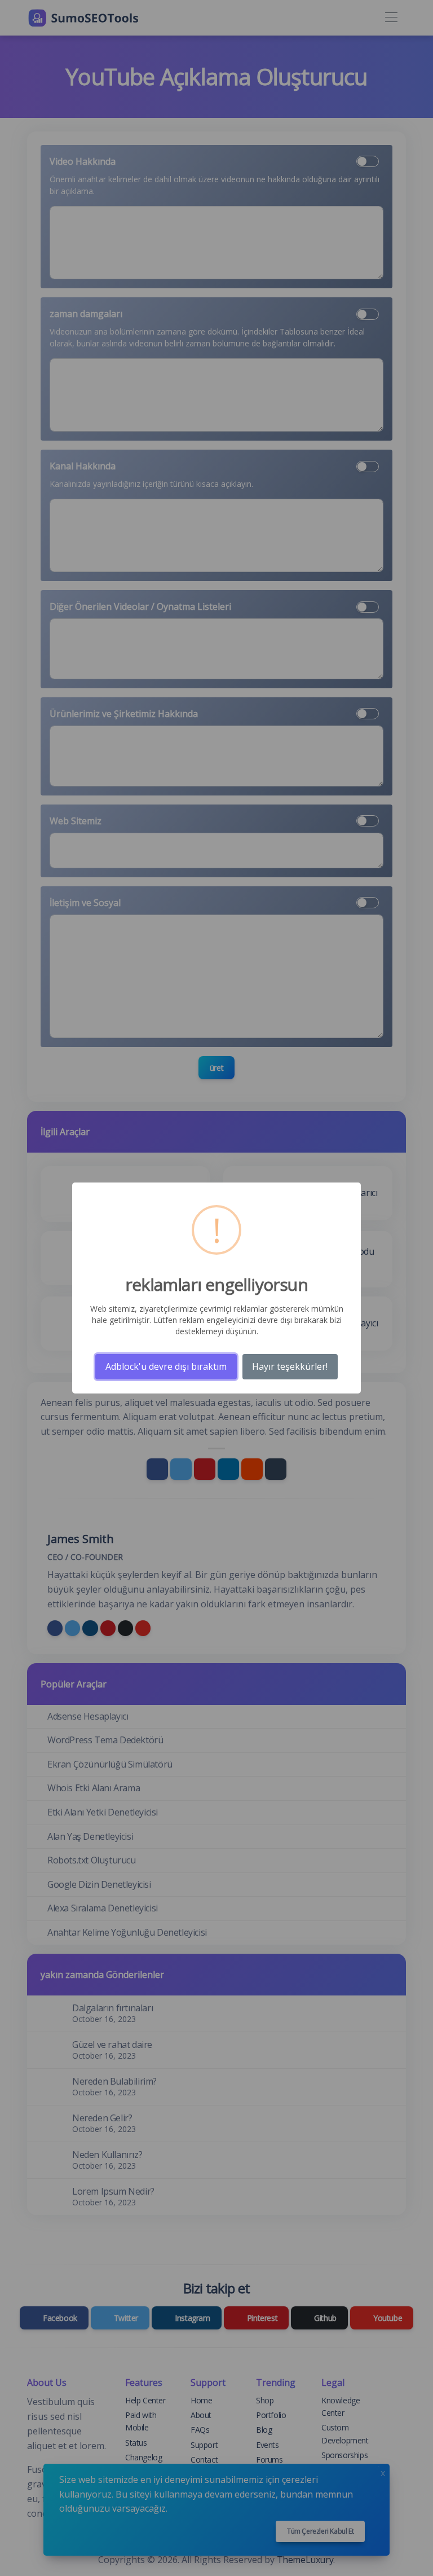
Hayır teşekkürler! (290, 1366)
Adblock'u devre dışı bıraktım (166, 1366)
